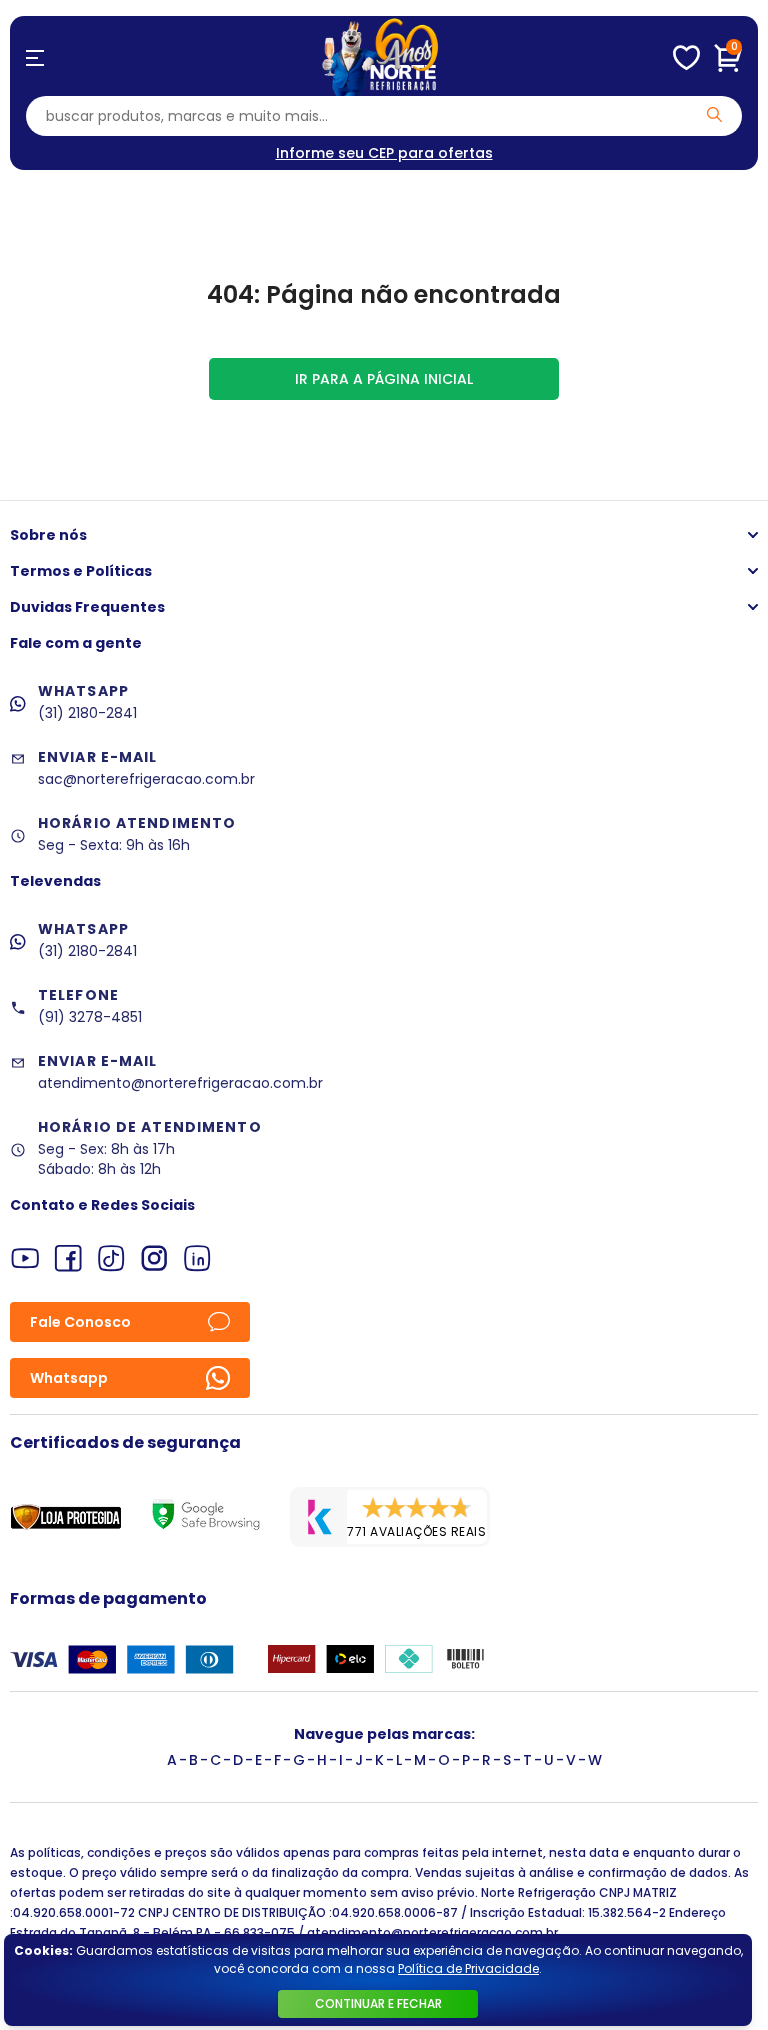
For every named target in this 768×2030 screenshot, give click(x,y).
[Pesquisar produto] (714, 114)
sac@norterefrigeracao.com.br (146, 779)
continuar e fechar (378, 2003)
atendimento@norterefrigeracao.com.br (180, 1083)
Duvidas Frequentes (87, 607)
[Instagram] (154, 1258)
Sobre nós (48, 535)
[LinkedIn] (197, 1258)
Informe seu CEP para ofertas (384, 153)
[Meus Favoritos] (686, 58)
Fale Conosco (80, 1322)
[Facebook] (68, 1258)
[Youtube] (25, 1258)
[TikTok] (111, 1258)
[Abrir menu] (35, 58)
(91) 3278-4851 (90, 1017)
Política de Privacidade (468, 1968)
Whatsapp (69, 1378)
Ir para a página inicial (384, 379)
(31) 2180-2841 (87, 713)
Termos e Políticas (81, 571)
